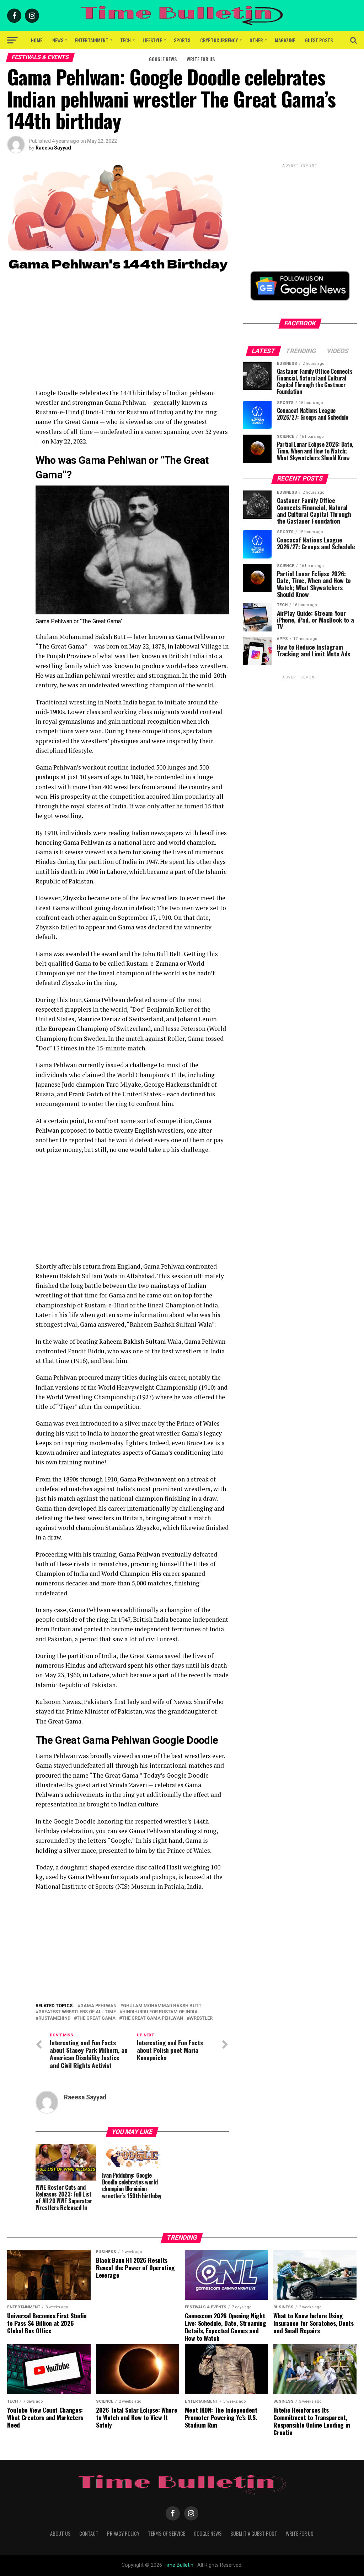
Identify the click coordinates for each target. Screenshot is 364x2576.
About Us (60, 2533)
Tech (125, 40)
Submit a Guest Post (254, 2533)
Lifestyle (152, 40)
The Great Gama (96, 2018)
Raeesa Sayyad (53, 148)
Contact (89, 2533)
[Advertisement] (132, 338)
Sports (182, 40)
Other (256, 40)
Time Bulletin (178, 2565)
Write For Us (201, 59)
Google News (163, 59)
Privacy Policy (123, 2533)
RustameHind (54, 2018)
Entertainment (92, 40)
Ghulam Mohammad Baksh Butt (162, 2006)
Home (37, 40)
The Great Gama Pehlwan (152, 2018)
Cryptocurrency (219, 40)
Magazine (285, 40)
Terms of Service (167, 2533)
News (58, 40)
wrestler (201, 2018)
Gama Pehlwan (98, 2006)
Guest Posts (319, 40)
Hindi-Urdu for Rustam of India (160, 2012)
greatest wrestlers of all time (77, 2012)
